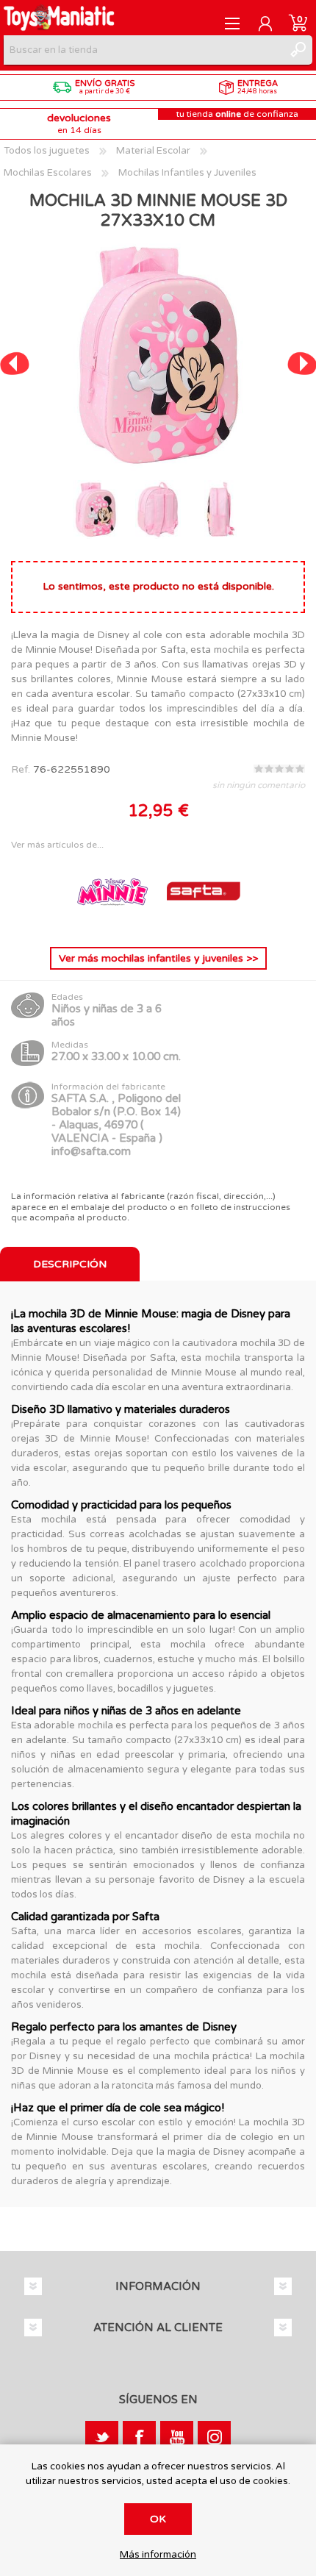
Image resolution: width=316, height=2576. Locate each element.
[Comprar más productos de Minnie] (114, 924)
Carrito (298, 24)
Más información (158, 2555)
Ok (158, 2519)
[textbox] (143, 50)
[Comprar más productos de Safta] (204, 924)
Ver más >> (158, 958)
